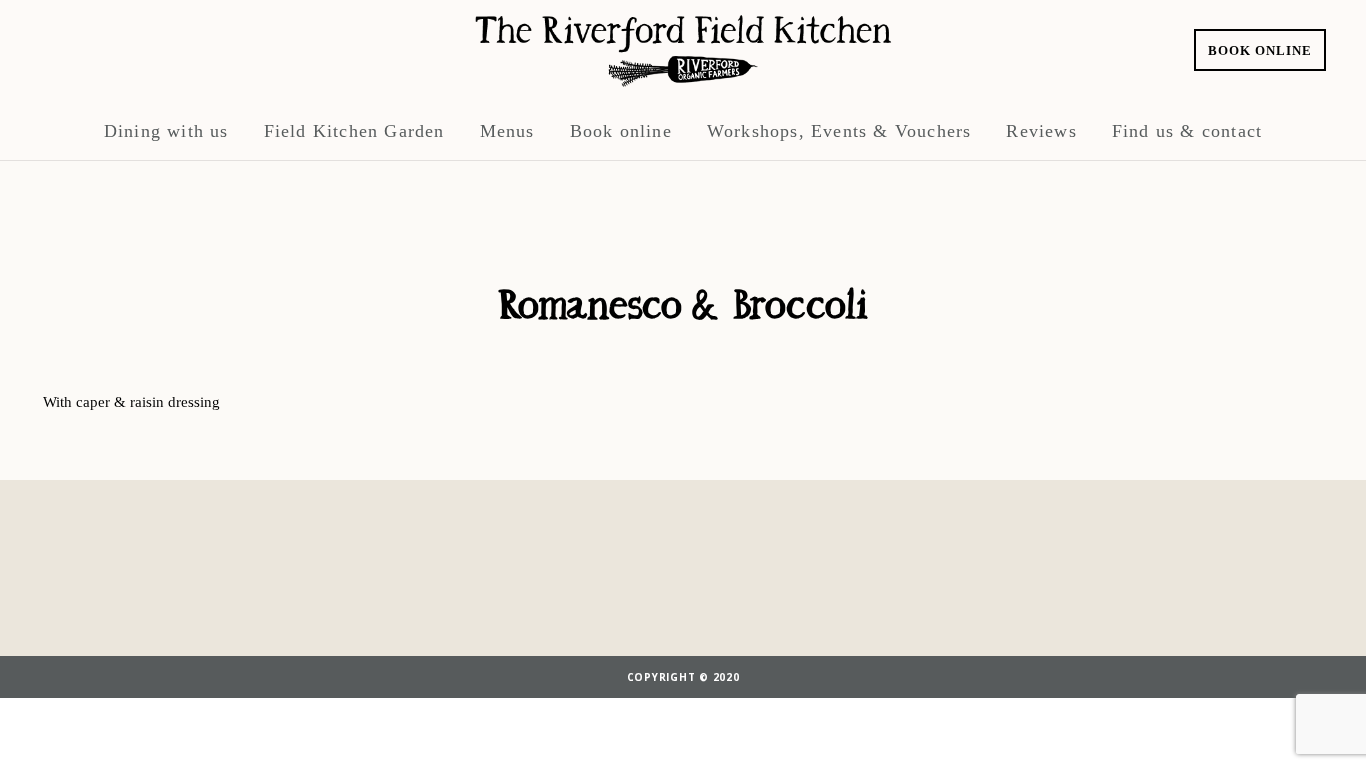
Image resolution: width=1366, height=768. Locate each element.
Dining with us (166, 131)
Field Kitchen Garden (354, 131)
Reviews (1041, 131)
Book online (1260, 50)
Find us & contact (1187, 131)
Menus (507, 131)
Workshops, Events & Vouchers (839, 131)
